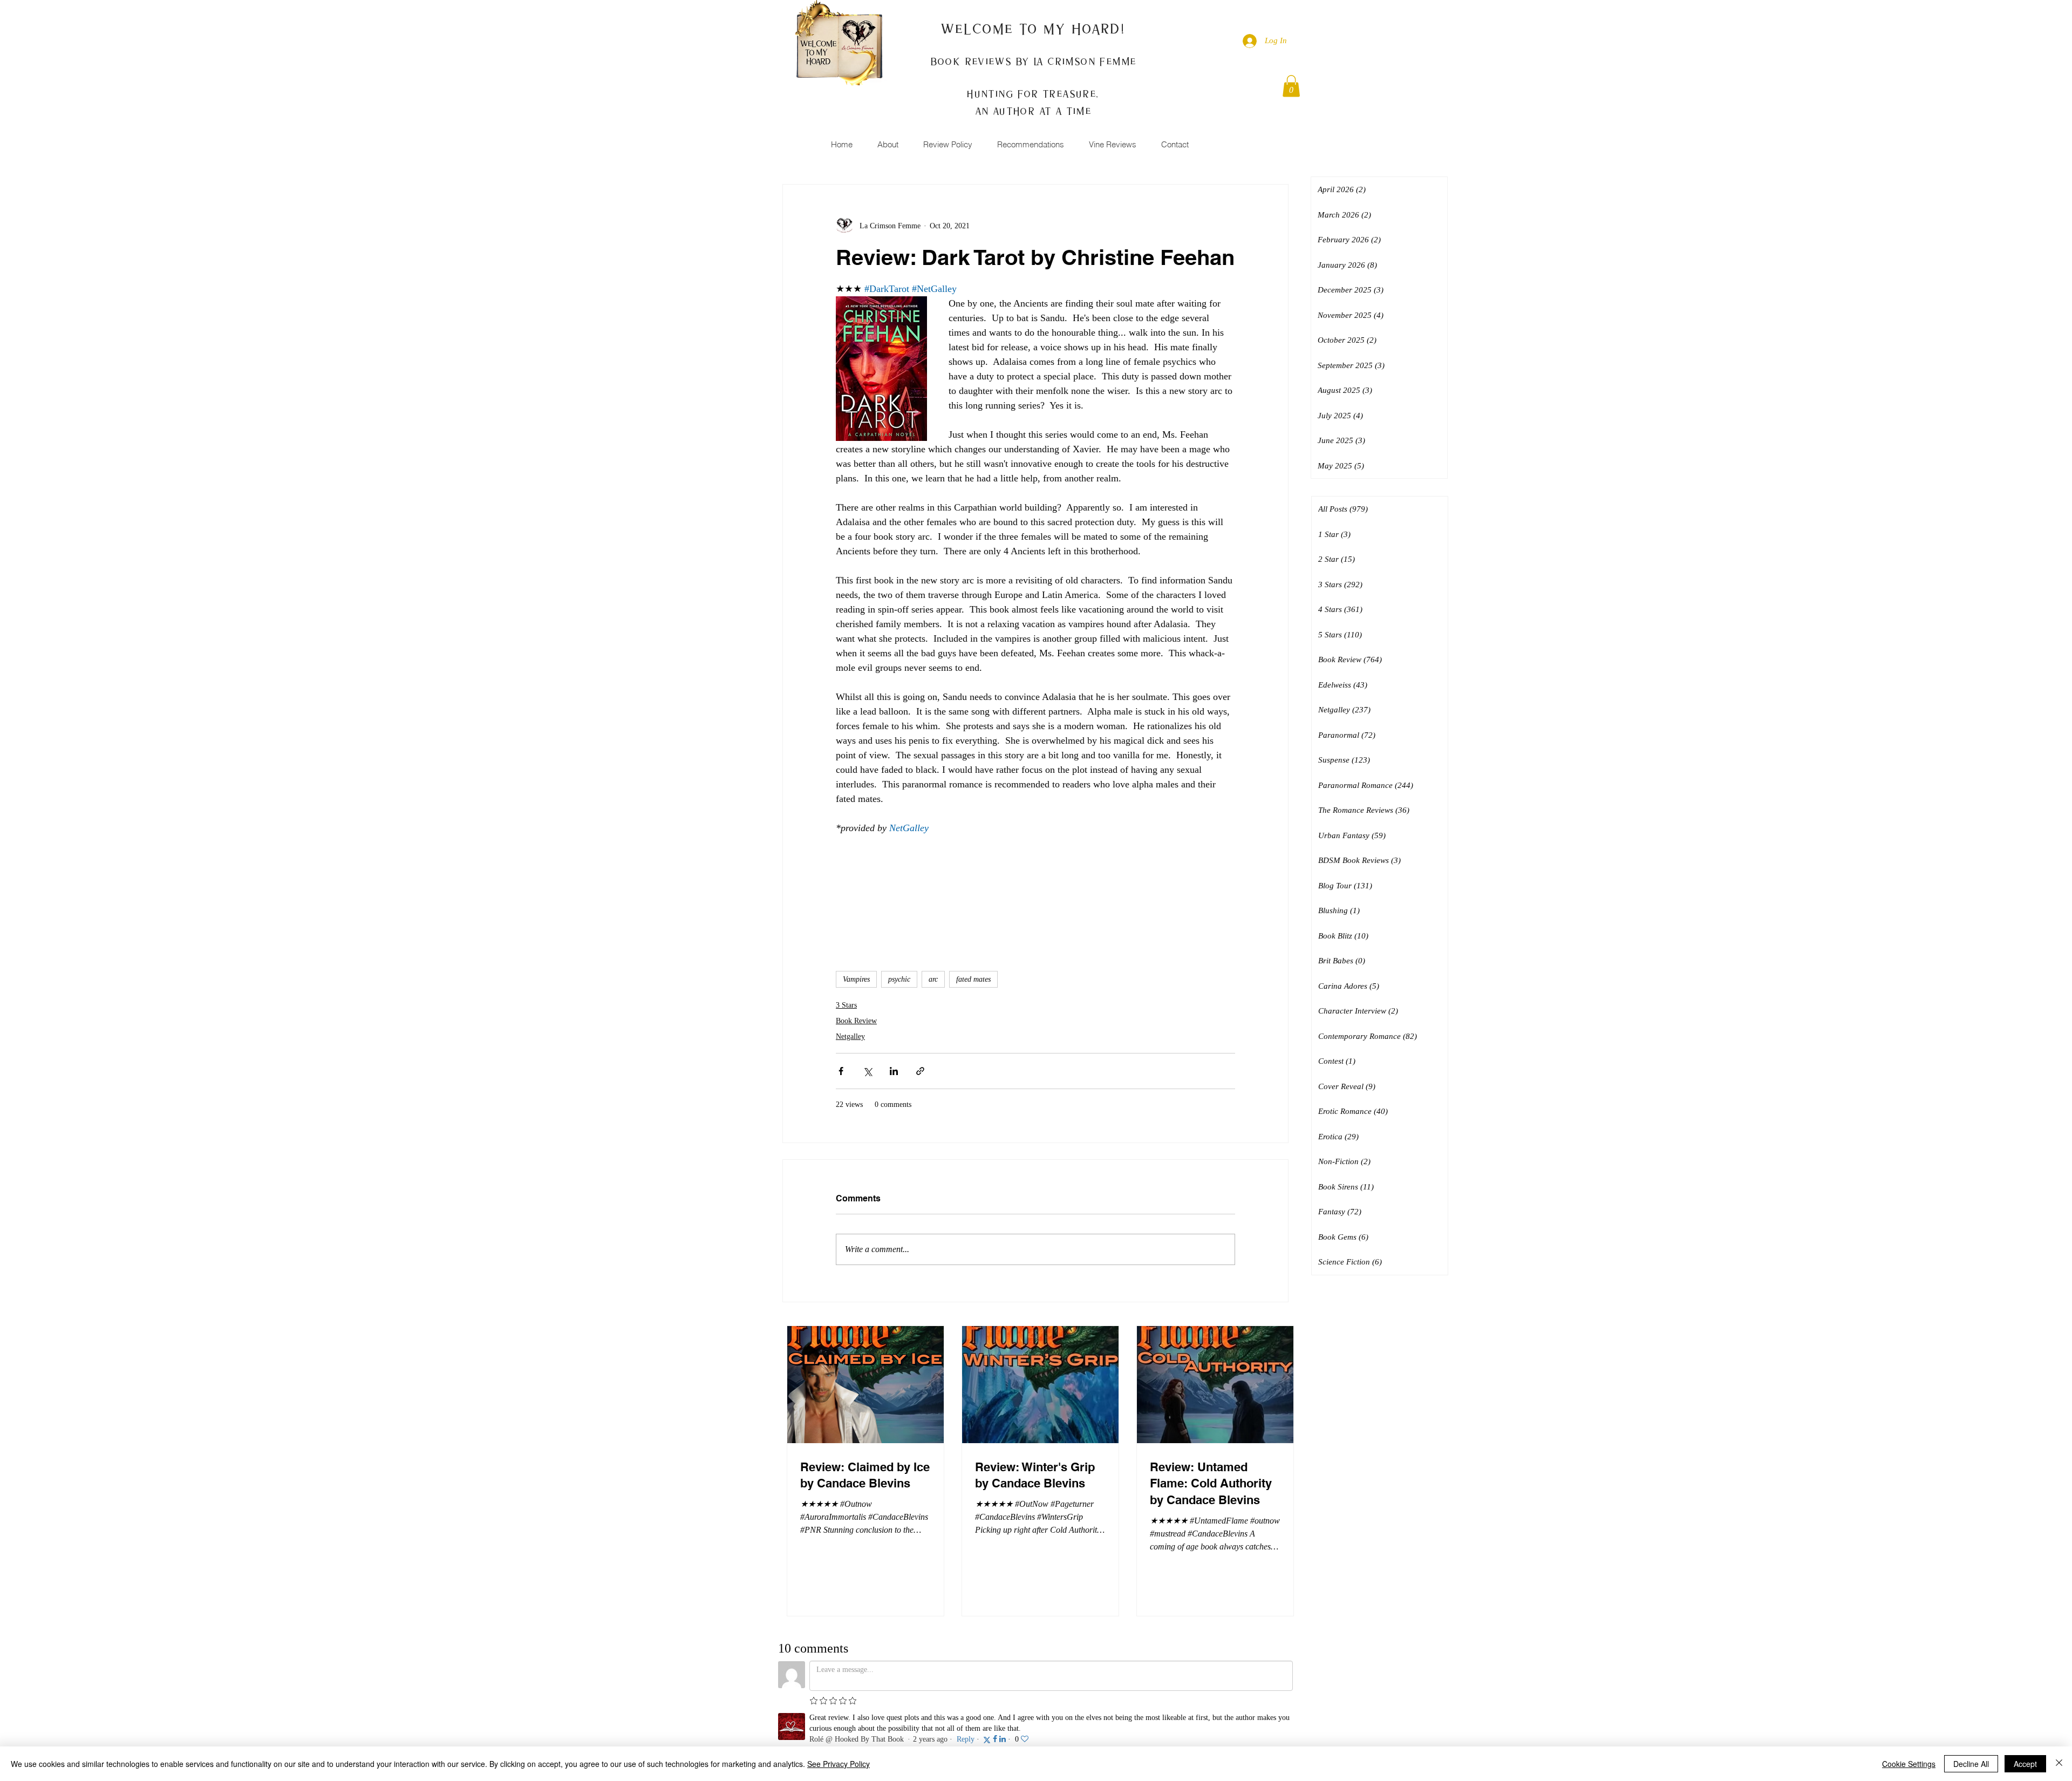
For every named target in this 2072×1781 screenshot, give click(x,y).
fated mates (973, 979)
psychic (899, 979)
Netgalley (850, 1036)
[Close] (2059, 1764)
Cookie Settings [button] (1909, 1764)
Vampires (856, 979)
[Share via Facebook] (841, 1071)
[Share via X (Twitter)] (867, 1071)
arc (933, 979)
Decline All (1971, 1764)
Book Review (856, 1021)
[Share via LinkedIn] (894, 1071)
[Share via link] (920, 1071)
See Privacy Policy (839, 1764)
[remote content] (1035, 890)
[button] (1291, 86)
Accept (2025, 1764)
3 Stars (846, 1005)
